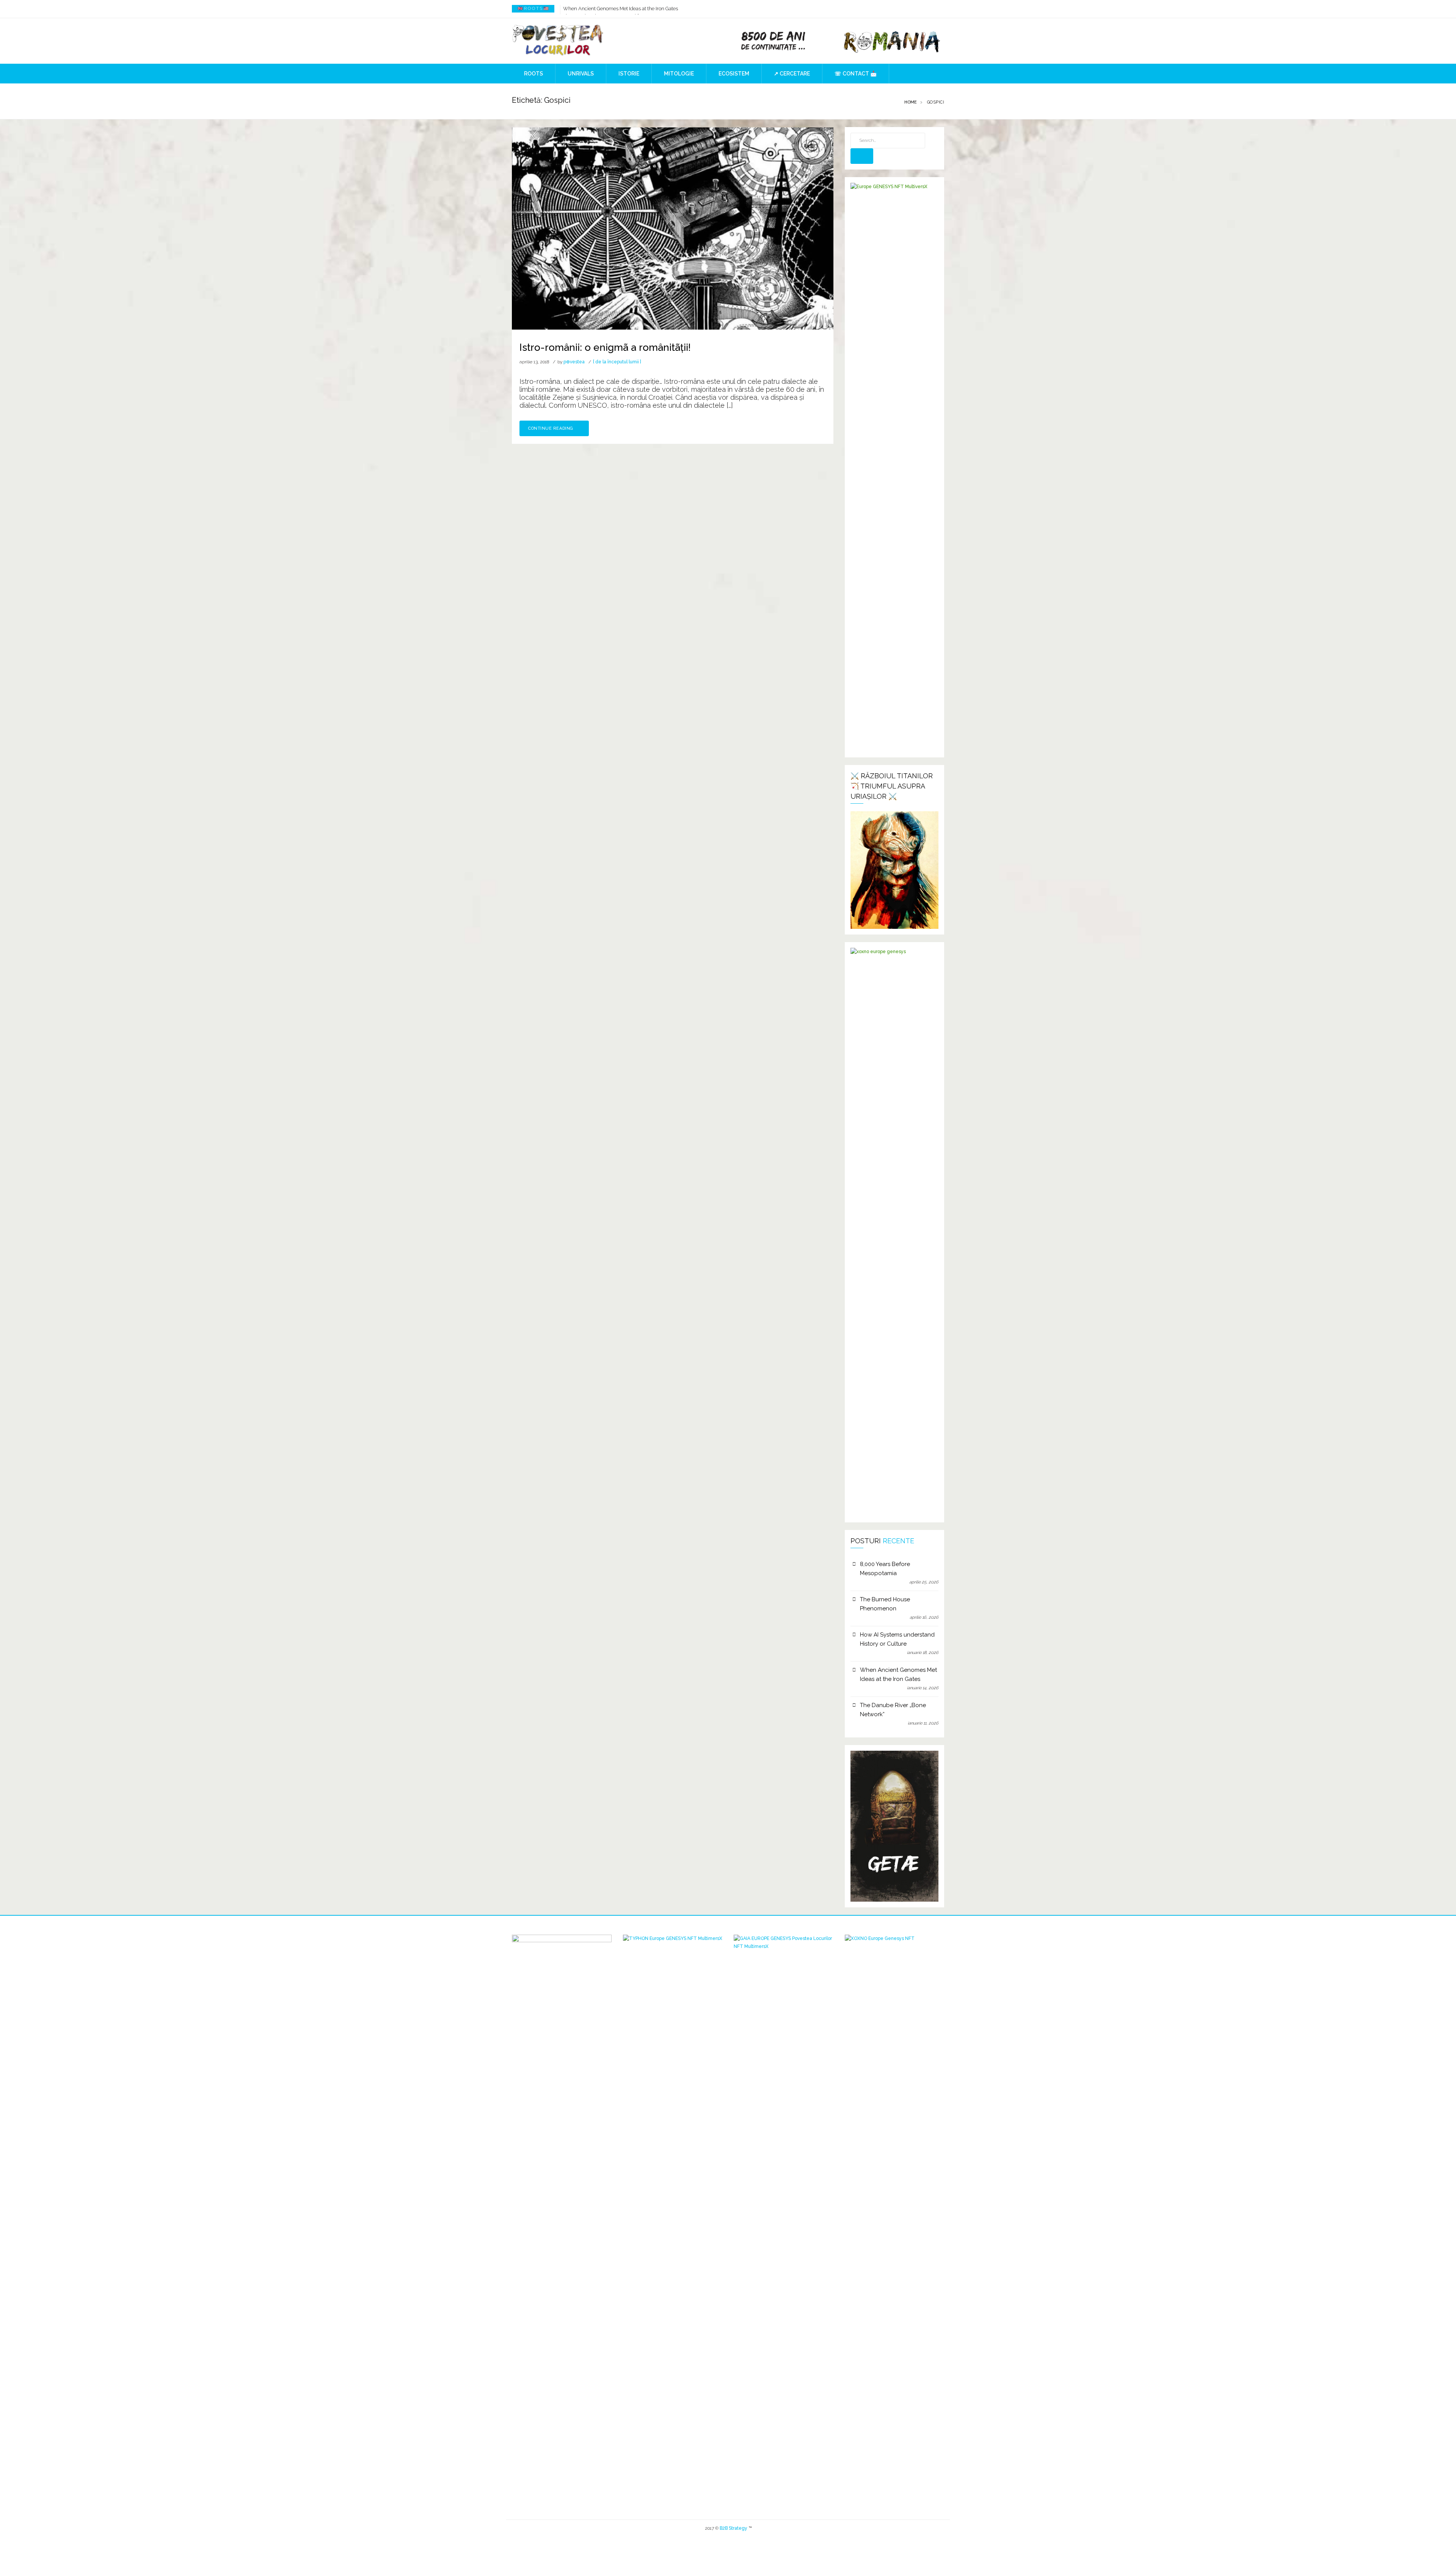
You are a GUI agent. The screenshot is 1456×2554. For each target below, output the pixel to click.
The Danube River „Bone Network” (893, 1710)
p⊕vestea (574, 362)
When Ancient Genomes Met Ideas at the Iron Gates (621, 7)
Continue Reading (551, 428)
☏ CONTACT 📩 (856, 74)
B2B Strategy (733, 2528)
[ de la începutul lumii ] (617, 362)
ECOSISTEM (734, 74)
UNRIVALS (581, 74)
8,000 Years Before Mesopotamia (885, 1569)
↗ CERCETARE (792, 74)
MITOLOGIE (679, 74)
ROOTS (533, 74)
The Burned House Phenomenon (885, 1604)
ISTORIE (629, 74)
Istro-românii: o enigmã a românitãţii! (605, 347)
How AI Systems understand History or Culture (897, 1639)
